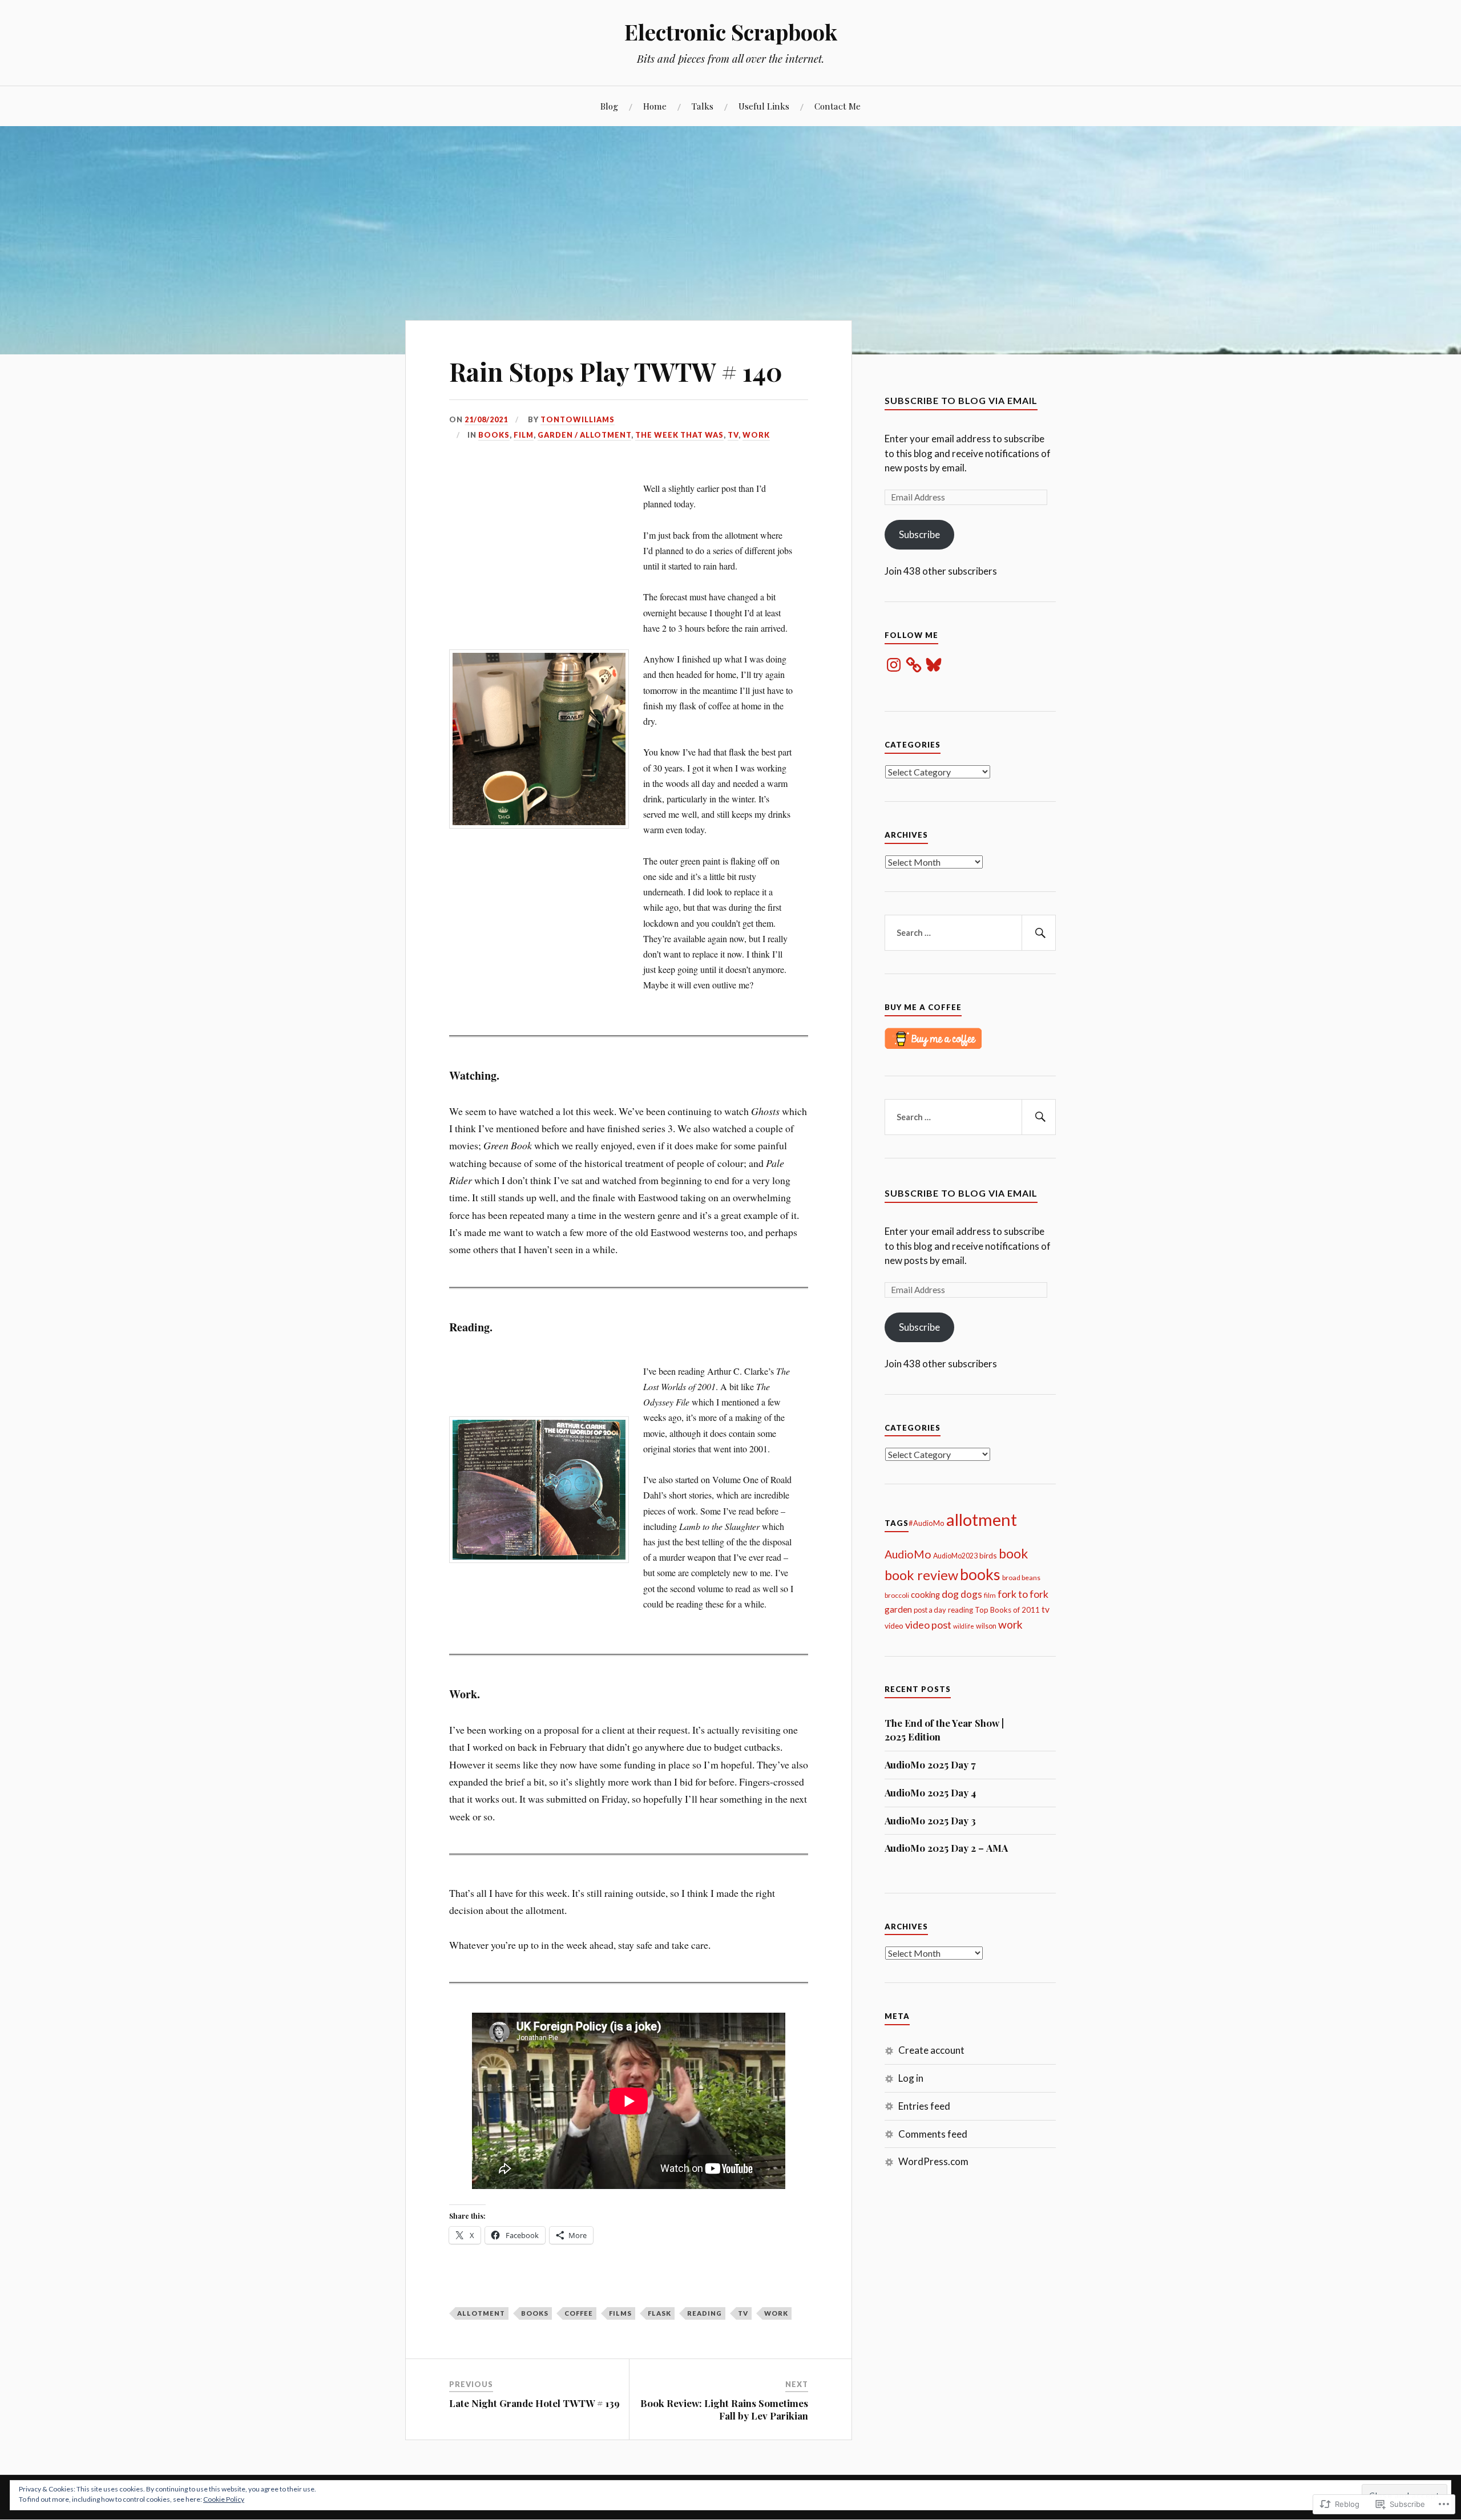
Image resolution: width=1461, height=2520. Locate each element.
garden (898, 1609)
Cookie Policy (224, 2499)
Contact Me (838, 106)
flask (659, 2313)
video (894, 1626)
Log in (911, 2078)
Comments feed (933, 2134)
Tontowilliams (578, 419)
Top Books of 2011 (1007, 1610)
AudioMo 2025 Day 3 (930, 1820)
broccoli (897, 1595)
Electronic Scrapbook (731, 32)
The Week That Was (679, 435)
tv (733, 435)
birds (988, 1555)
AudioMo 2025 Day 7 (930, 1764)
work (756, 435)
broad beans (1021, 1578)
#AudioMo (927, 1523)
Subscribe (919, 534)
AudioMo (908, 1554)
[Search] (1039, 933)
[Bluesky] (934, 665)
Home (655, 106)
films (620, 2313)
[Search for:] (970, 933)
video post (928, 1625)
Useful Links (764, 106)
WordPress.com (933, 2161)
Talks (703, 106)
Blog (609, 106)
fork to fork (1023, 1594)
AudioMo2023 (955, 1556)
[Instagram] (894, 665)
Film (524, 435)
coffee (579, 2313)
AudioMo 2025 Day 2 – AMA (946, 1848)
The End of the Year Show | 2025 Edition (944, 1730)
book (1013, 1553)
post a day (930, 1610)
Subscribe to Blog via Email (961, 400)
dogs (971, 1594)
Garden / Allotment (584, 435)
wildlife (964, 1626)
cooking (925, 1594)
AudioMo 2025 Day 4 (930, 1792)
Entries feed (924, 2106)
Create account (931, 2050)
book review (921, 1575)
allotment (481, 2313)
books (494, 435)
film (990, 1595)
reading (705, 2313)
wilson (986, 1626)
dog (950, 1594)
